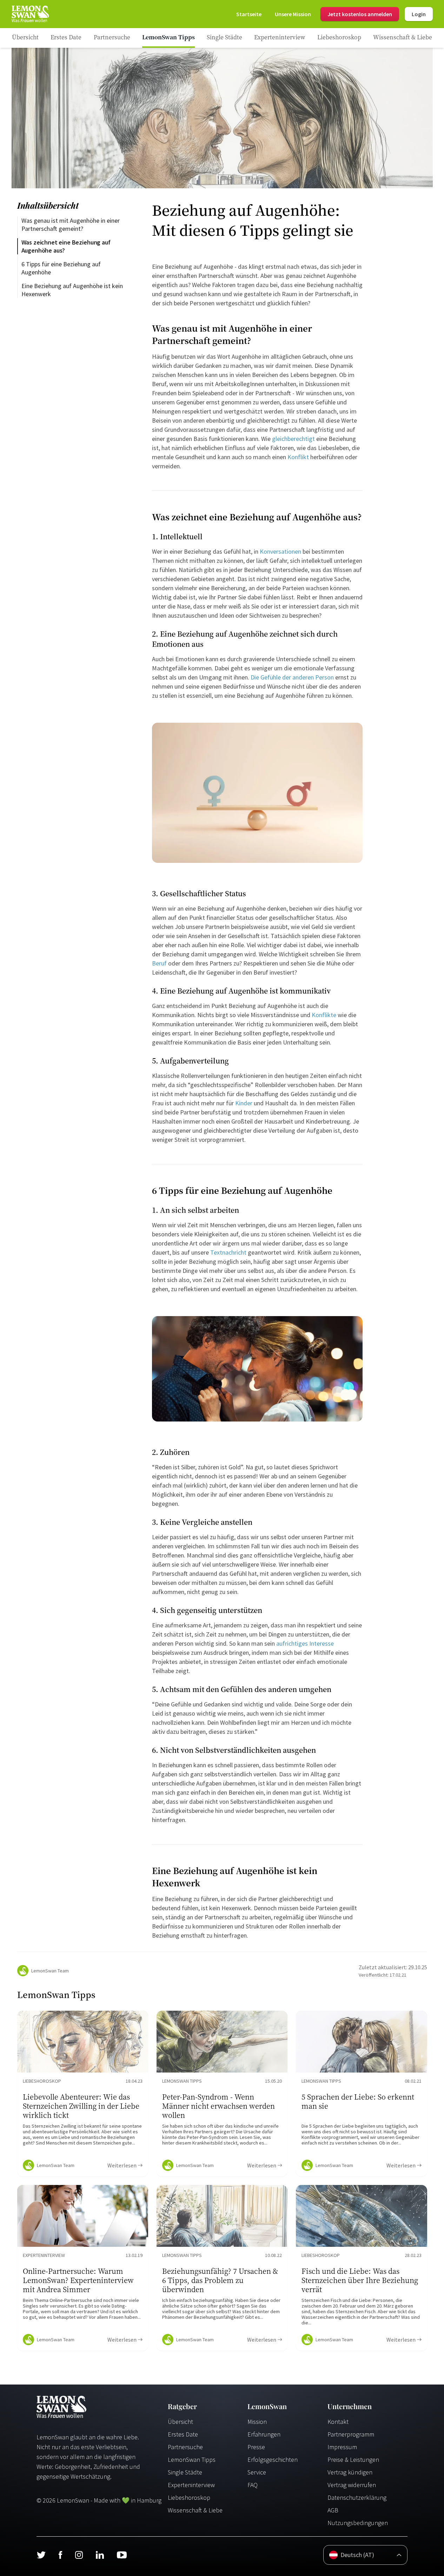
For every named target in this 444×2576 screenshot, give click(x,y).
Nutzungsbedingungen (358, 2523)
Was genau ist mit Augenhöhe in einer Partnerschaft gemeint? (71, 225)
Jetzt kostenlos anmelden (360, 14)
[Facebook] (60, 2555)
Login (419, 14)
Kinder (244, 1103)
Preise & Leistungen (353, 2460)
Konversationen (280, 551)
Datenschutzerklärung (357, 2497)
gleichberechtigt (293, 439)
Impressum (342, 2447)
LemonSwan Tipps (192, 2460)
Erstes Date (183, 2434)
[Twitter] (41, 2555)
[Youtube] (122, 2555)
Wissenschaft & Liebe (195, 2510)
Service (257, 2472)
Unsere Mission (293, 14)
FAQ (253, 2485)
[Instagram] (79, 2555)
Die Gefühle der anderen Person (292, 677)
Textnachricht (228, 1252)
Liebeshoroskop (189, 2497)
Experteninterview (191, 2485)
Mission (257, 2422)
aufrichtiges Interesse (305, 1643)
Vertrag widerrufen (352, 2485)
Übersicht (180, 2422)
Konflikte (324, 1015)
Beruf (159, 963)
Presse (256, 2447)
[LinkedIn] (100, 2555)
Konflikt (298, 457)
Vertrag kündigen (350, 2472)
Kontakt (338, 2422)
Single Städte (185, 2472)
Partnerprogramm (351, 2434)
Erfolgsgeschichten (273, 2460)
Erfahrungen (264, 2434)
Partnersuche (185, 2447)
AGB (333, 2510)
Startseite (249, 14)
